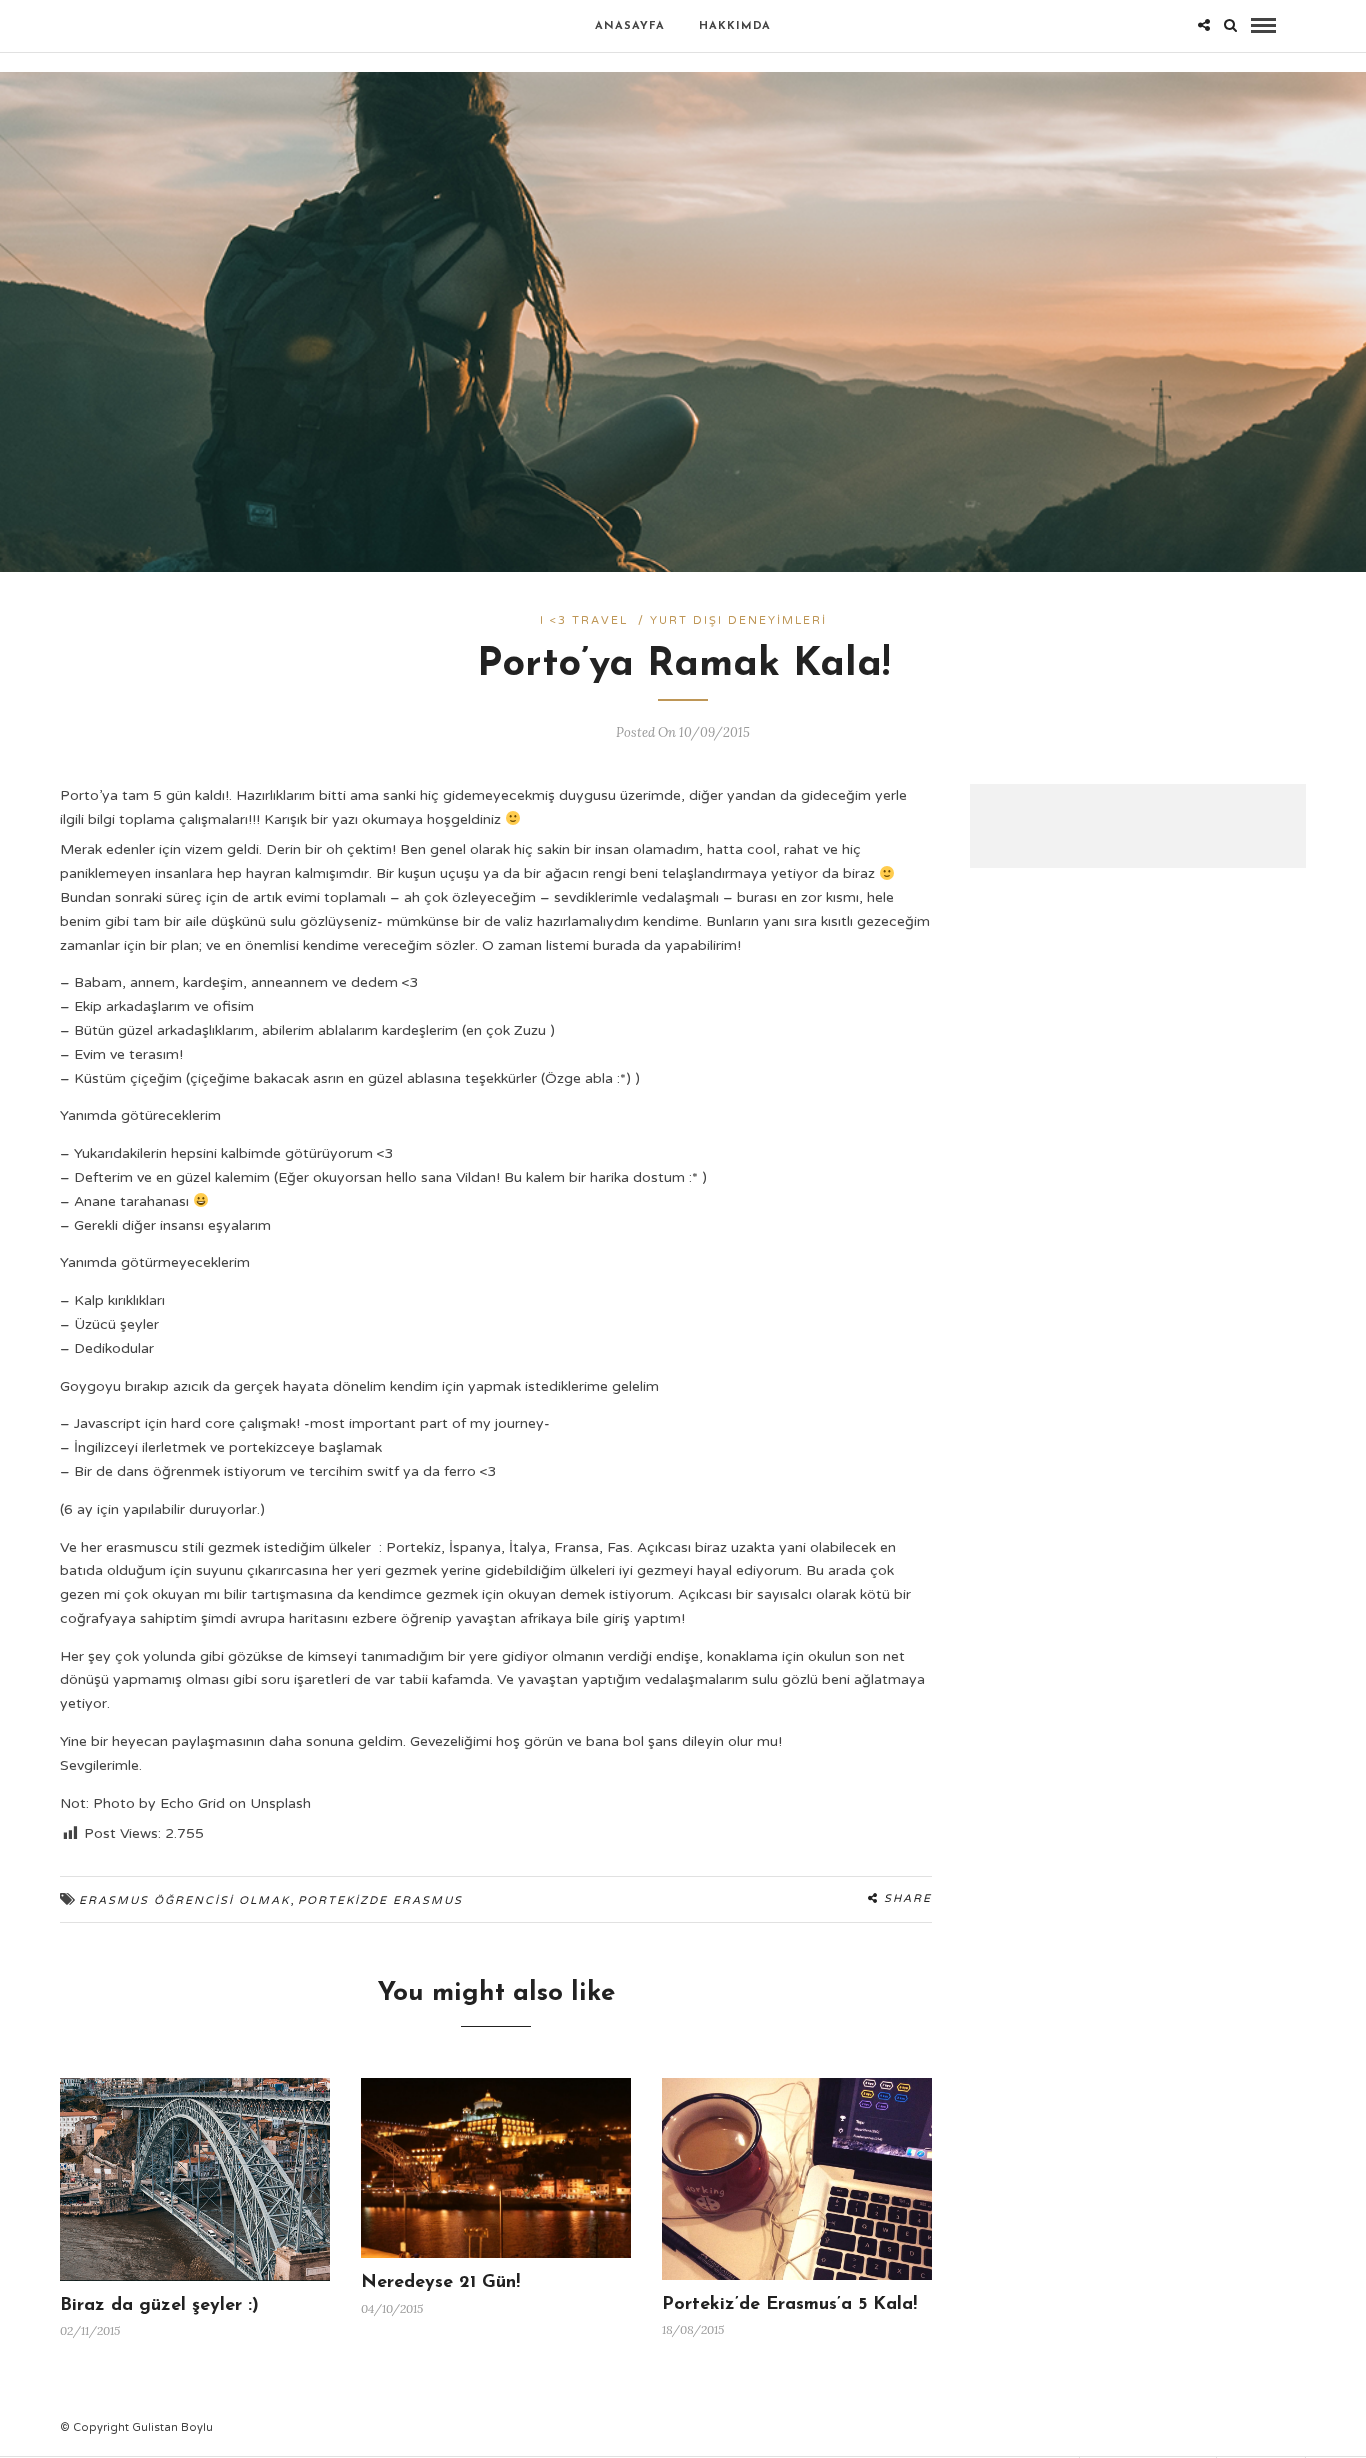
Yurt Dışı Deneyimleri (738, 620)
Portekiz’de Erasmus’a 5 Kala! (789, 2305)
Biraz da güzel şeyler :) (159, 2306)
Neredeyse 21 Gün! (440, 2283)
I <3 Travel (584, 620)
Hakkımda (735, 26)
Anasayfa (630, 26)
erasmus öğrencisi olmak (184, 1900)
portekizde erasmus (380, 1900)
